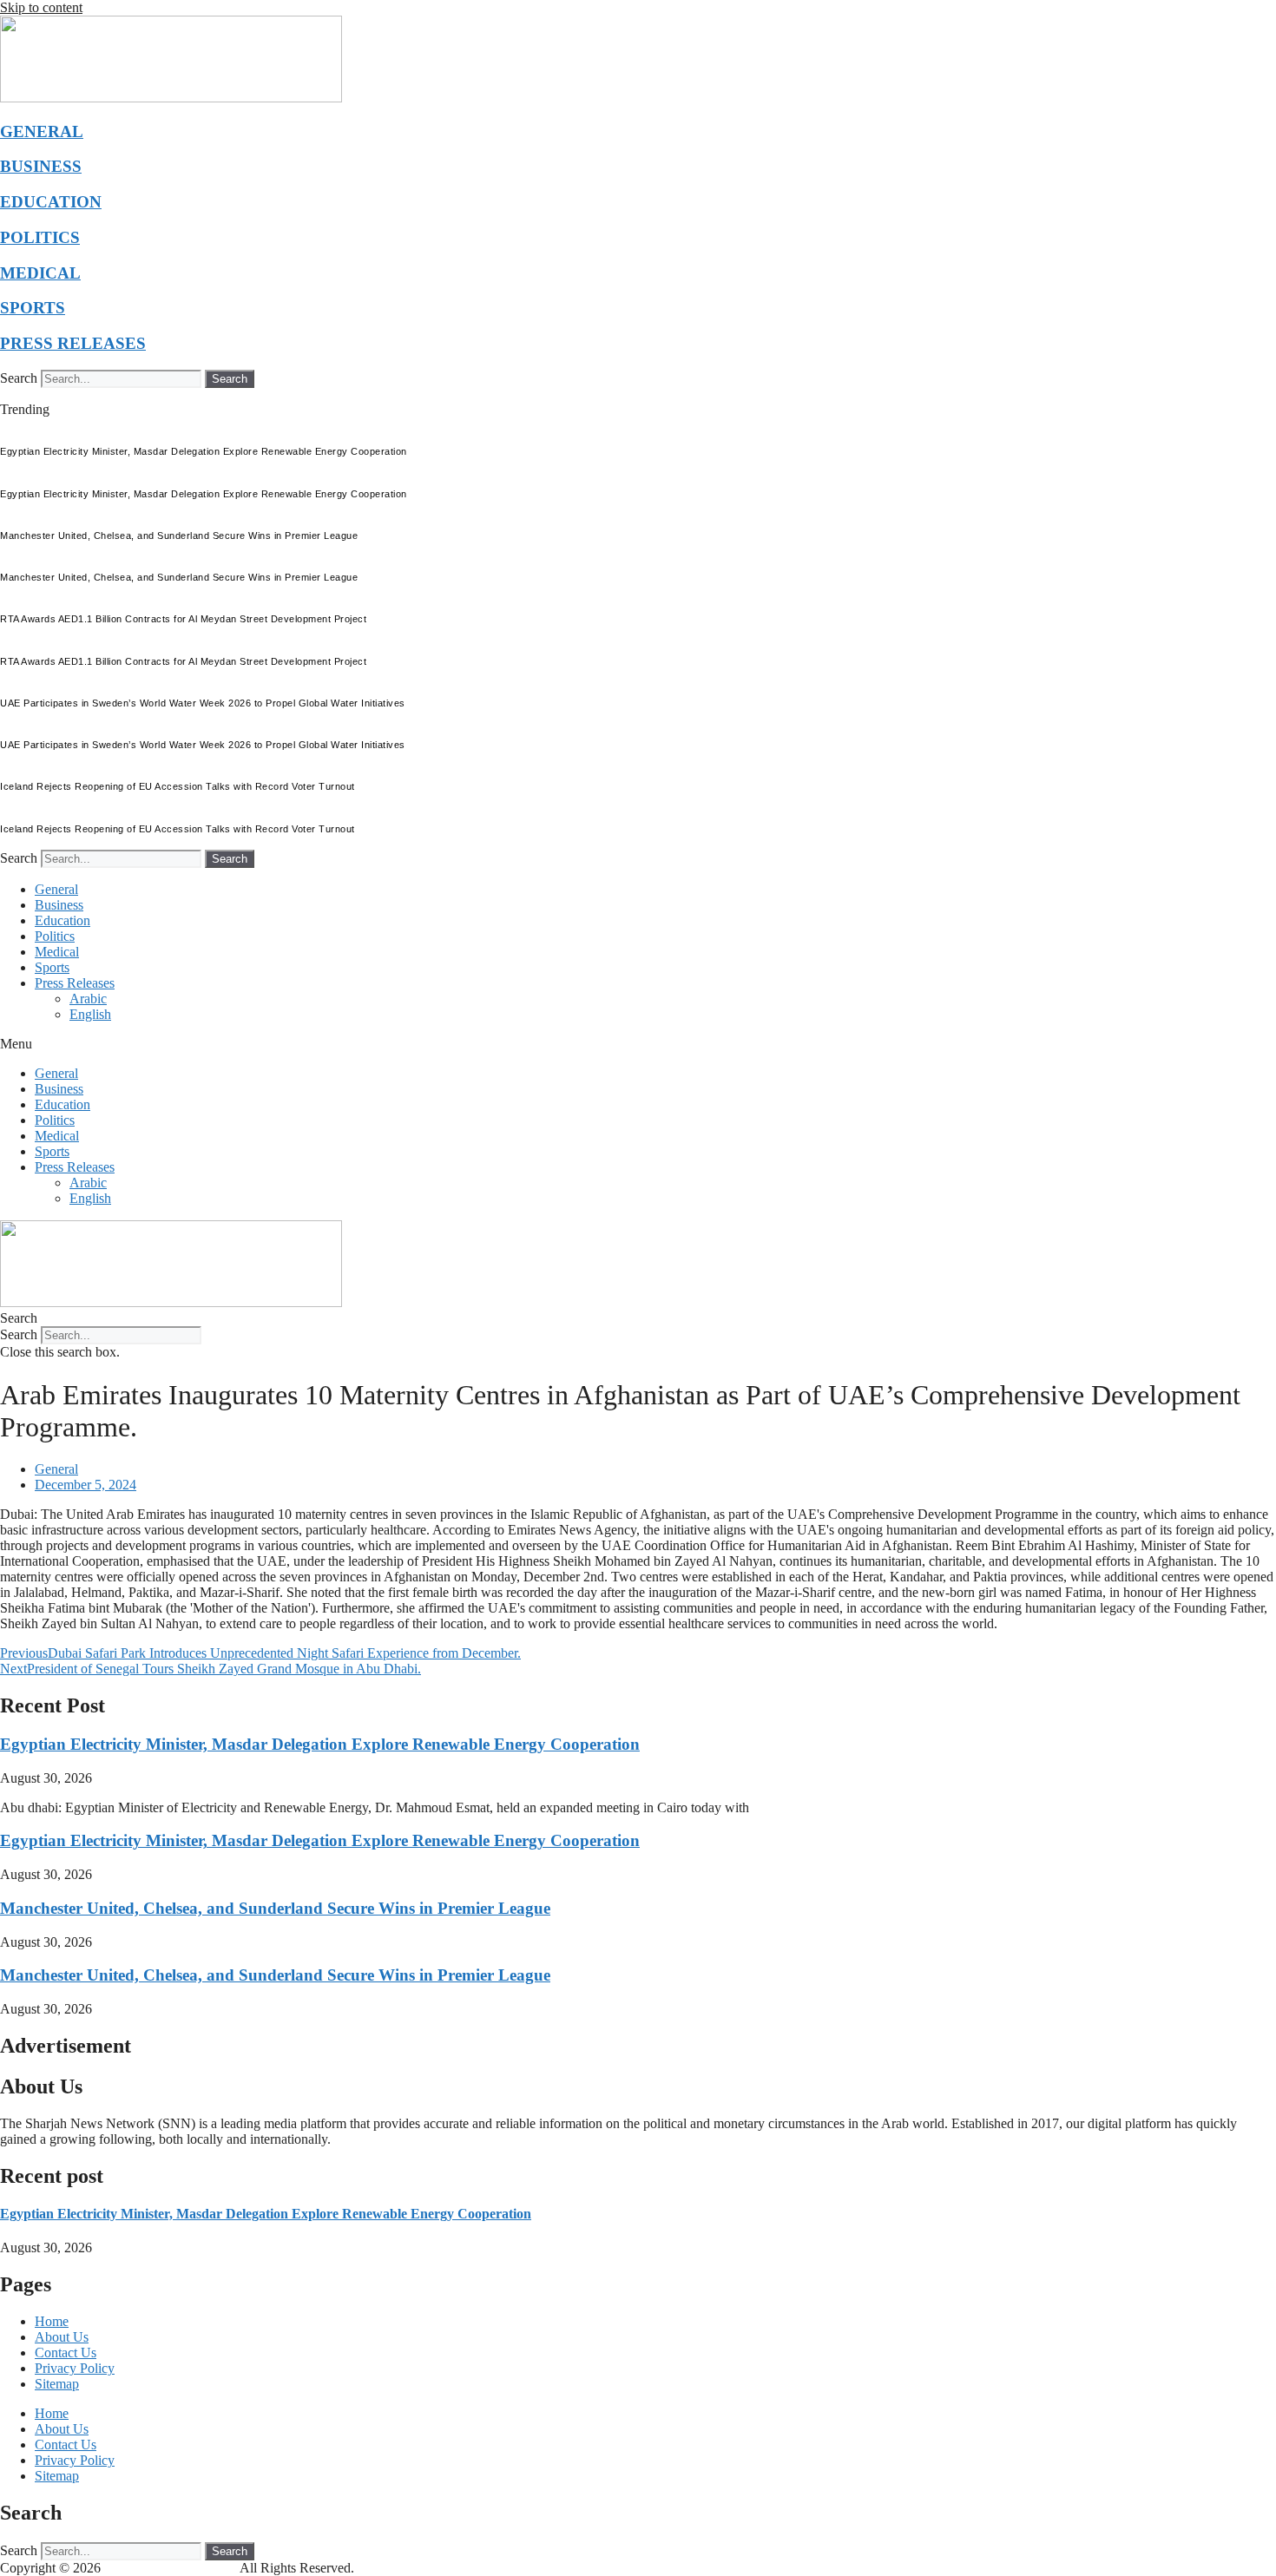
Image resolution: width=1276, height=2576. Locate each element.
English (90, 1014)
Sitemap (57, 2384)
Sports (52, 967)
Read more (368, 2139)
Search (19, 378)
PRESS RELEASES (73, 343)
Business (59, 905)
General (56, 889)
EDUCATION (51, 202)
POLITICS (40, 237)
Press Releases (75, 983)
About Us (62, 2337)
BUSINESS (41, 166)
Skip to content (41, 7)
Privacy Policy (75, 2368)
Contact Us (66, 2353)
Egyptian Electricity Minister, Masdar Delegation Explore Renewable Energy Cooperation (320, 1744)
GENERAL (42, 131)
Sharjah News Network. (172, 2568)
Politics (55, 936)
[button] (638, 1044)
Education (62, 920)
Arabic (88, 999)
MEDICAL (40, 273)
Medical (57, 952)
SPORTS (33, 308)
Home (52, 2321)
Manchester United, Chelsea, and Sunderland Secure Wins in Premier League (275, 1908)
